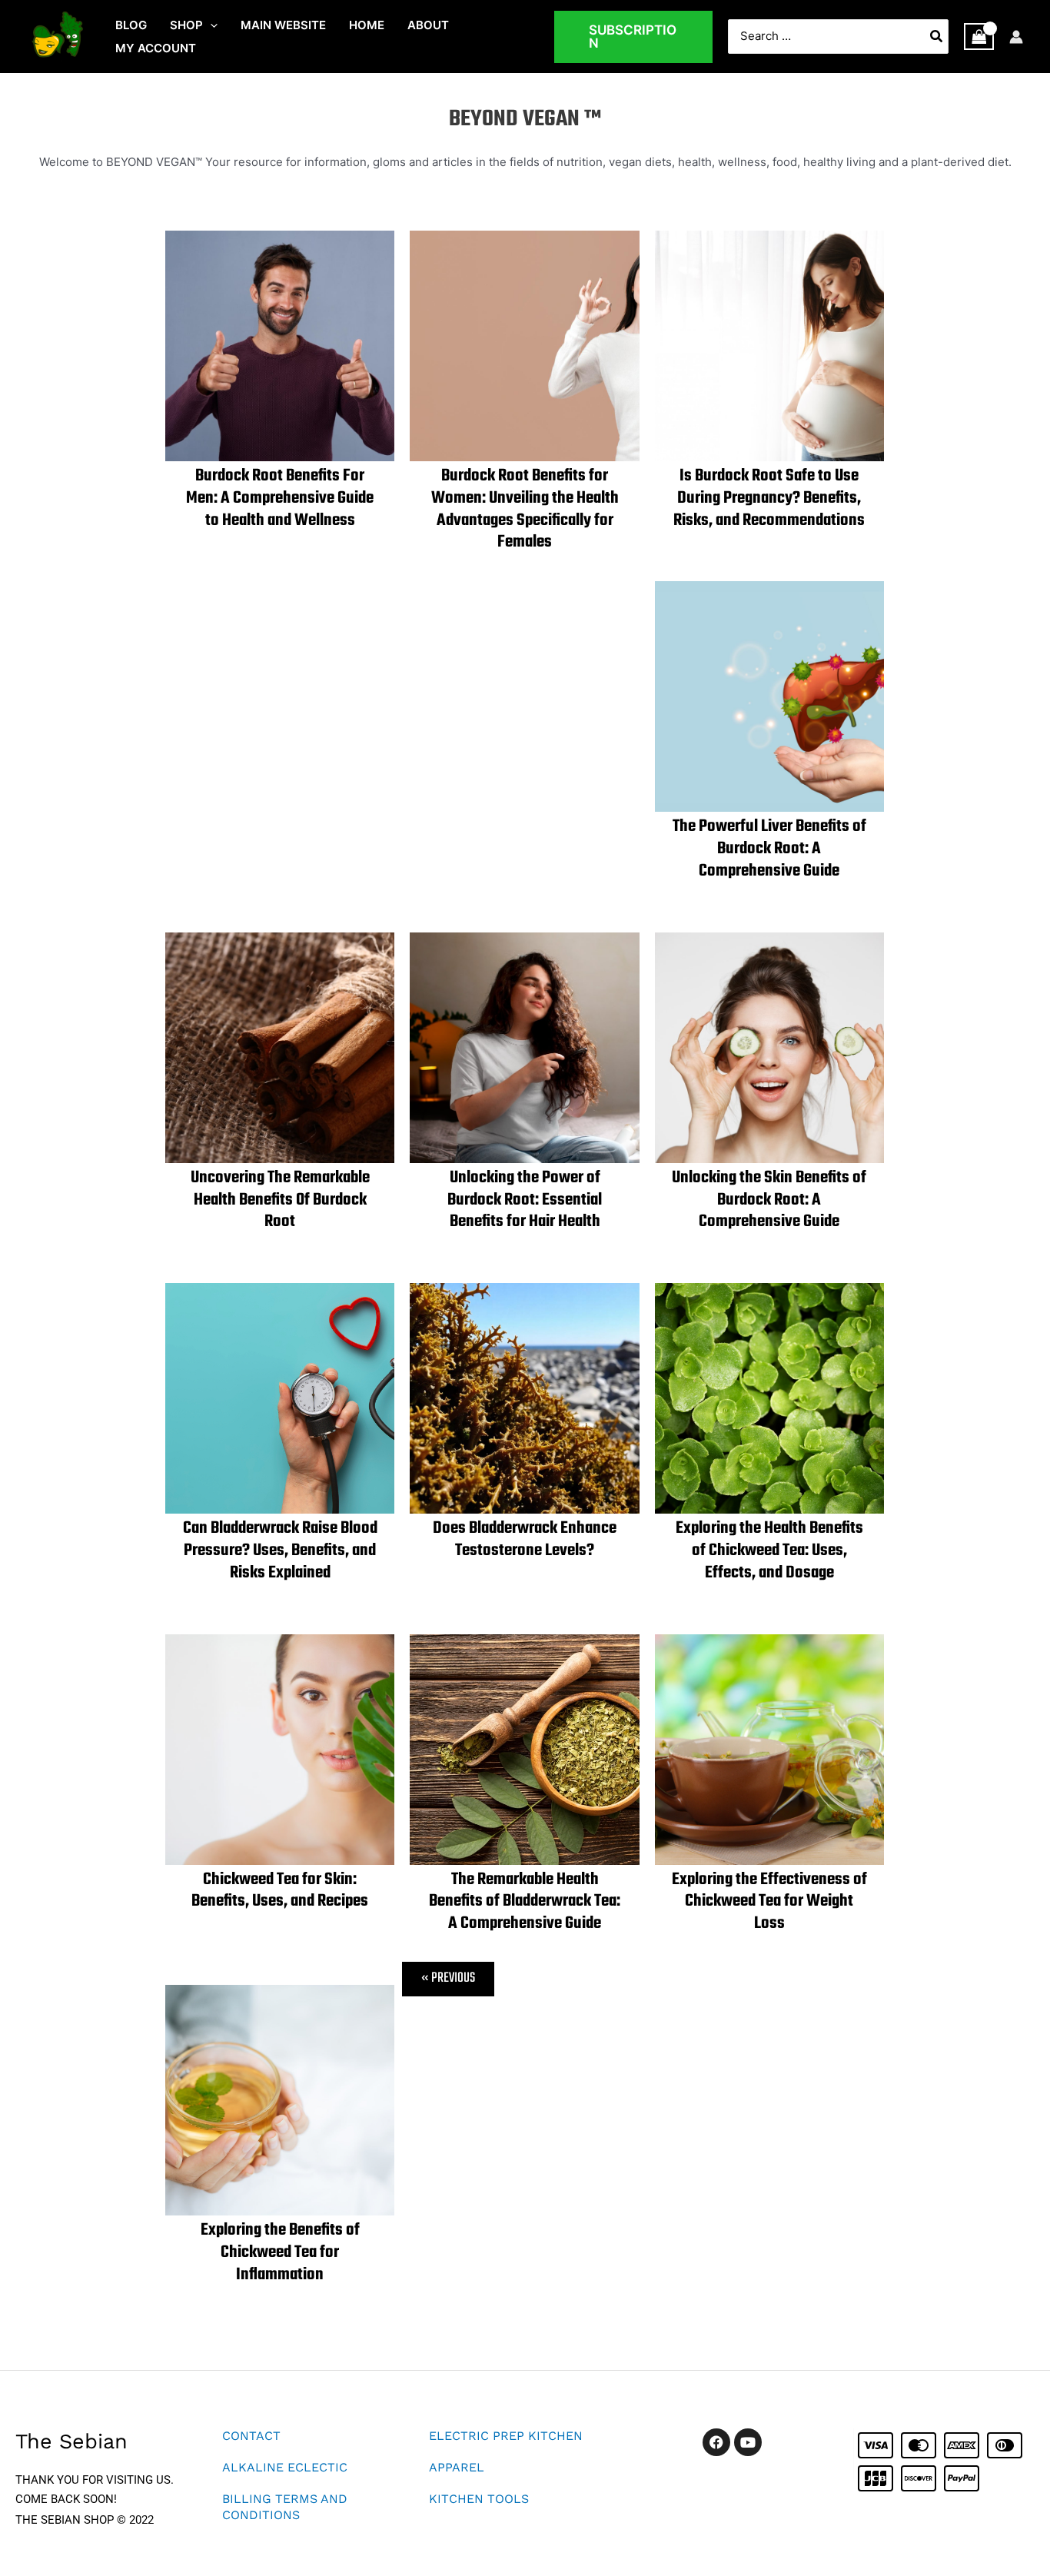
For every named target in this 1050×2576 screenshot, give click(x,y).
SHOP (186, 25)
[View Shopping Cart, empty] (979, 37)
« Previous (448, 1978)
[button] (210, 25)
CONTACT (251, 2436)
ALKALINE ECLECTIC (285, 2467)
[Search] (937, 37)
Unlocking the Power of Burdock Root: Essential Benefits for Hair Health (525, 1200)
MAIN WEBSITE (283, 25)
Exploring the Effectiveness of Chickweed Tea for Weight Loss (769, 1902)
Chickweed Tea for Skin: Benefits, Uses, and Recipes (280, 1891)
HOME (367, 25)
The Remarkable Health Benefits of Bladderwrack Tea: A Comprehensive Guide (525, 1902)
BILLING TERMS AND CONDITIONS (285, 2507)
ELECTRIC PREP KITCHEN (506, 2436)
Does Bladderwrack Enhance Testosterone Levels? (525, 1539)
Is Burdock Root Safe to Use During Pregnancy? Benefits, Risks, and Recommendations (769, 498)
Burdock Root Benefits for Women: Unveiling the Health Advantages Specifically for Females (525, 509)
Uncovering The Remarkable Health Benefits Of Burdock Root (280, 1200)
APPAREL (457, 2467)
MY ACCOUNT (156, 48)
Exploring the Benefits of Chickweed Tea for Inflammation (280, 2252)
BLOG (131, 25)
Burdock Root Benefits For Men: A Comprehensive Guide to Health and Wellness (280, 498)
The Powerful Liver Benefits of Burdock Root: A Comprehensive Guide (769, 849)
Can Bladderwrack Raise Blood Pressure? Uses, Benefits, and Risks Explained (280, 1551)
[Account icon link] (1016, 37)
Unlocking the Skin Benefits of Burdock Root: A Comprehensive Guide (769, 1200)
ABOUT (428, 25)
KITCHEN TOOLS (479, 2499)
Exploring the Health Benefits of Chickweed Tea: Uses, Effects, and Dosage (769, 1551)
